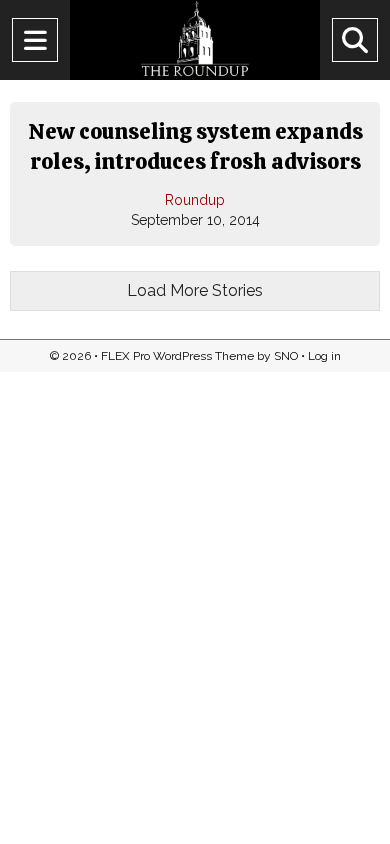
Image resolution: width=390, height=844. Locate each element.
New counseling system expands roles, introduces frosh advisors (195, 146)
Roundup (195, 200)
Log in (324, 356)
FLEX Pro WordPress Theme (177, 356)
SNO (286, 356)
